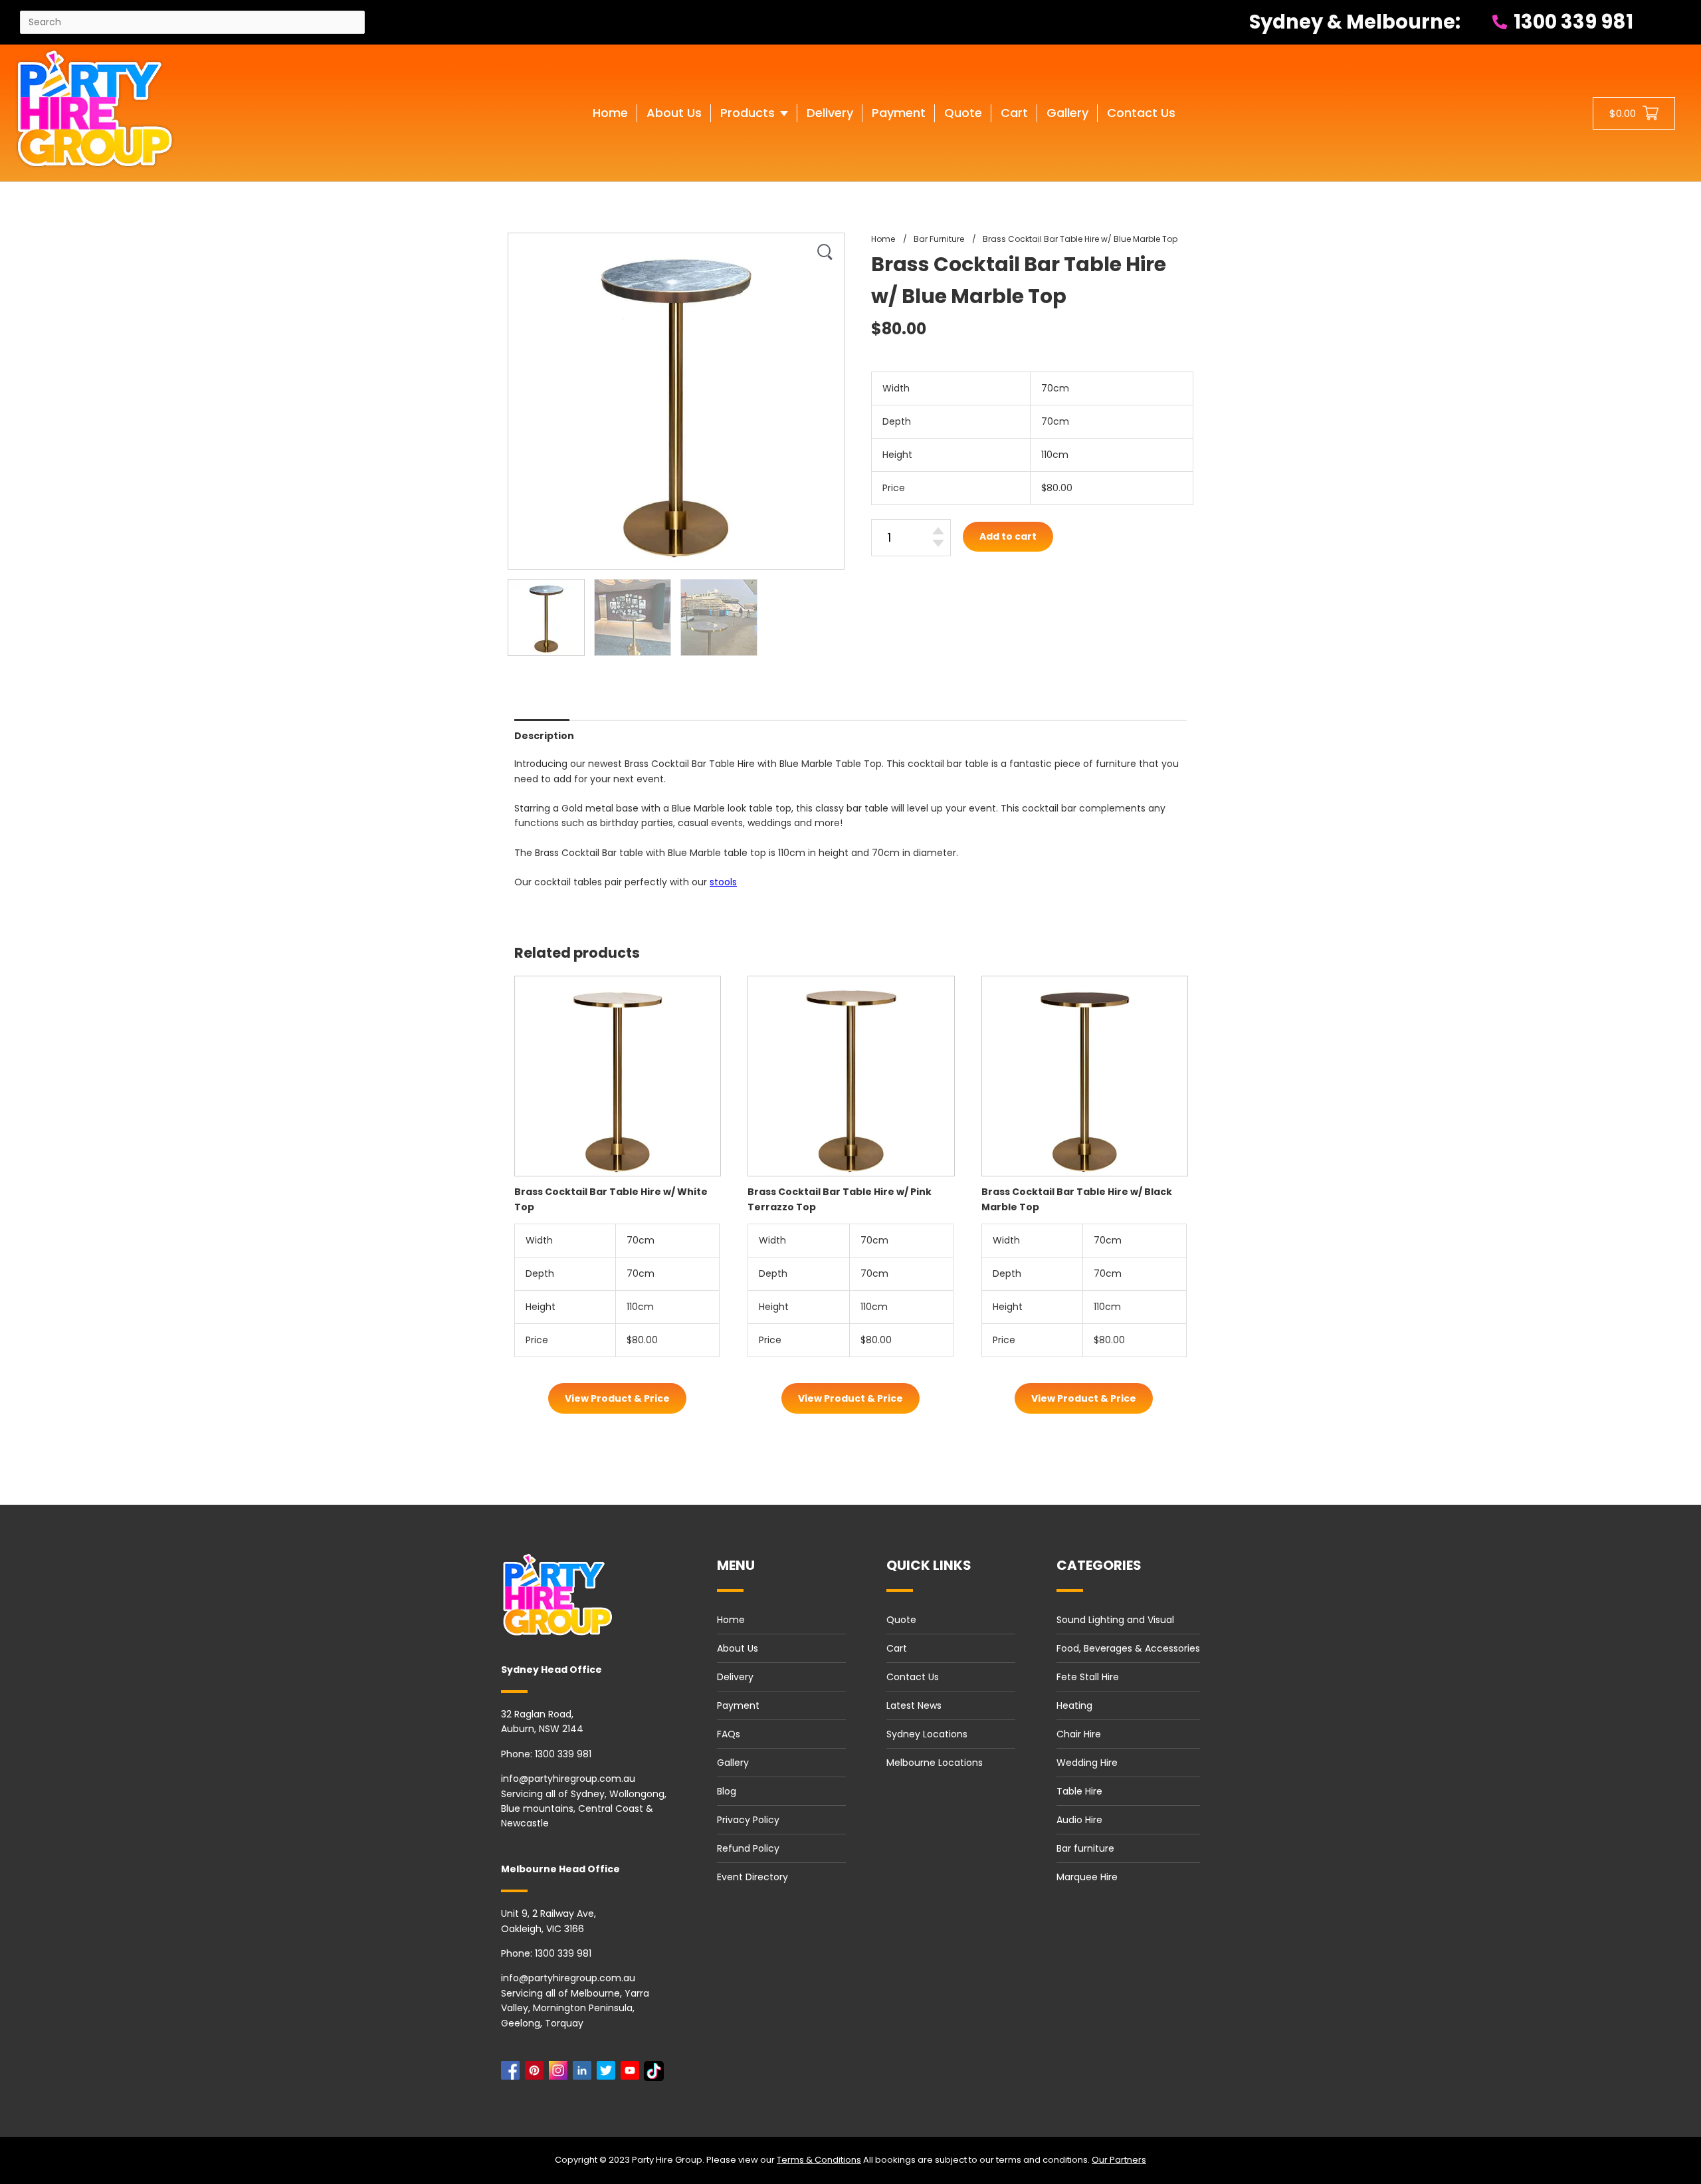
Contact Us (913, 1677)
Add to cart (1008, 536)
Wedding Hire (1087, 1763)
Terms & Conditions (819, 2160)
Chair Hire (1079, 1734)
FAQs (729, 1734)
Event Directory (752, 1877)
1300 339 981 (1571, 22)
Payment (738, 1705)
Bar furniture (1085, 1848)
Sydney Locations (927, 1734)
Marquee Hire (1087, 1877)
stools (723, 882)
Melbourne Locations (935, 1763)
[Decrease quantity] (938, 543)
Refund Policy (748, 1848)
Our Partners (1119, 2160)
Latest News (914, 1705)
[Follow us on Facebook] (513, 2074)
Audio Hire (1079, 1820)
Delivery (735, 1677)
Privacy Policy (748, 1820)
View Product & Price (617, 1398)
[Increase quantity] (938, 531)
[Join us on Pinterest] (537, 2074)
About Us (738, 1648)
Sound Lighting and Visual (1115, 1620)
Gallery (733, 1763)
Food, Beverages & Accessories (1128, 1648)
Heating (1074, 1705)
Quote (901, 1620)
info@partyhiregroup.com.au (568, 1779)
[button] (754, 126)
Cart (897, 1648)
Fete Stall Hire (1088, 1677)
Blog (727, 1791)
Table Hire (1079, 1791)
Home (731, 1620)
